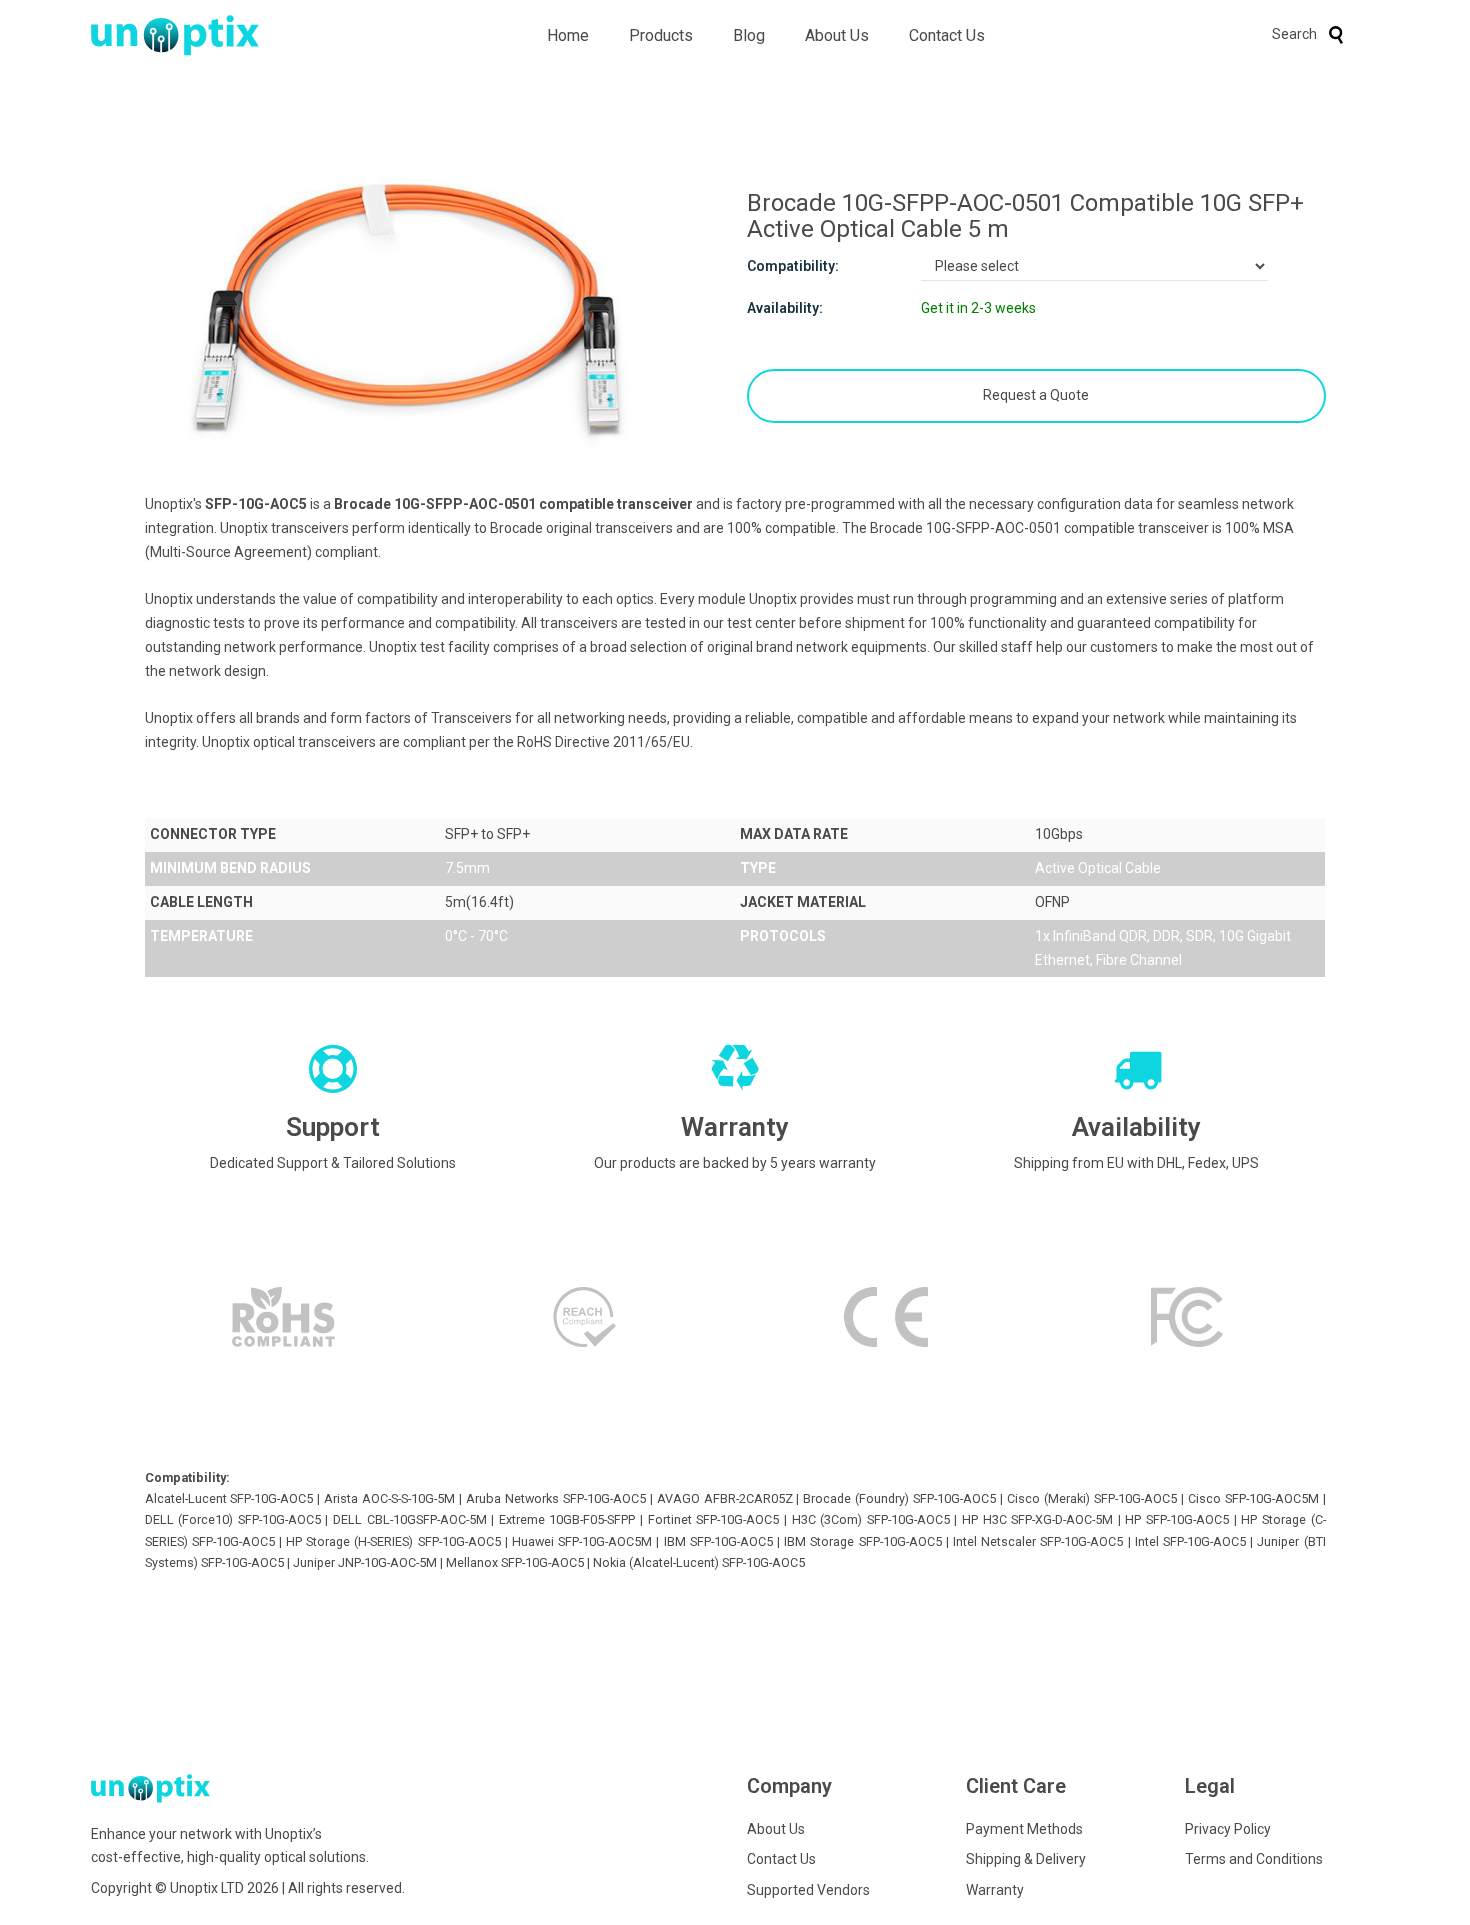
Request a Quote (1036, 395)
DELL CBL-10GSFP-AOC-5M (410, 1519)
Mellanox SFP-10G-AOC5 (515, 1562)
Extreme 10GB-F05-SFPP (567, 1519)
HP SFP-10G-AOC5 (1177, 1519)
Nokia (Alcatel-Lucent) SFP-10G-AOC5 (699, 1562)
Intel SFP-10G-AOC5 (1190, 1541)
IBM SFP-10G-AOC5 (718, 1541)
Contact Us (947, 35)
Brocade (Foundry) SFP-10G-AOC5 (899, 1498)
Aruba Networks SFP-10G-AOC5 (556, 1498)
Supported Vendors (808, 1890)
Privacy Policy (1228, 1829)
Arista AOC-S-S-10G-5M (389, 1498)
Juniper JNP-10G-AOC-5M (365, 1562)
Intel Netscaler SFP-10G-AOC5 (1038, 1541)
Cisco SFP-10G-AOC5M (1253, 1498)
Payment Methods (1024, 1829)
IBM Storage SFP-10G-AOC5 (862, 1541)
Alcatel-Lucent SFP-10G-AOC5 (229, 1498)
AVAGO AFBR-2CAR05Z (725, 1498)
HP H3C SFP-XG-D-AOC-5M (1037, 1519)
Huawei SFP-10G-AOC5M (582, 1541)
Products (661, 35)
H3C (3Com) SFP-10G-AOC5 (871, 1519)
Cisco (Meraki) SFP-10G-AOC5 (1092, 1498)
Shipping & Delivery (1026, 1859)
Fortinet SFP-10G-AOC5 (714, 1519)
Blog (749, 35)
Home (568, 35)
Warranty (995, 1890)
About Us (837, 35)
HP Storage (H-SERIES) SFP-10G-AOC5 (393, 1541)
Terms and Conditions (1254, 1859)
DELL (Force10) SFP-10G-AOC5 (233, 1519)
